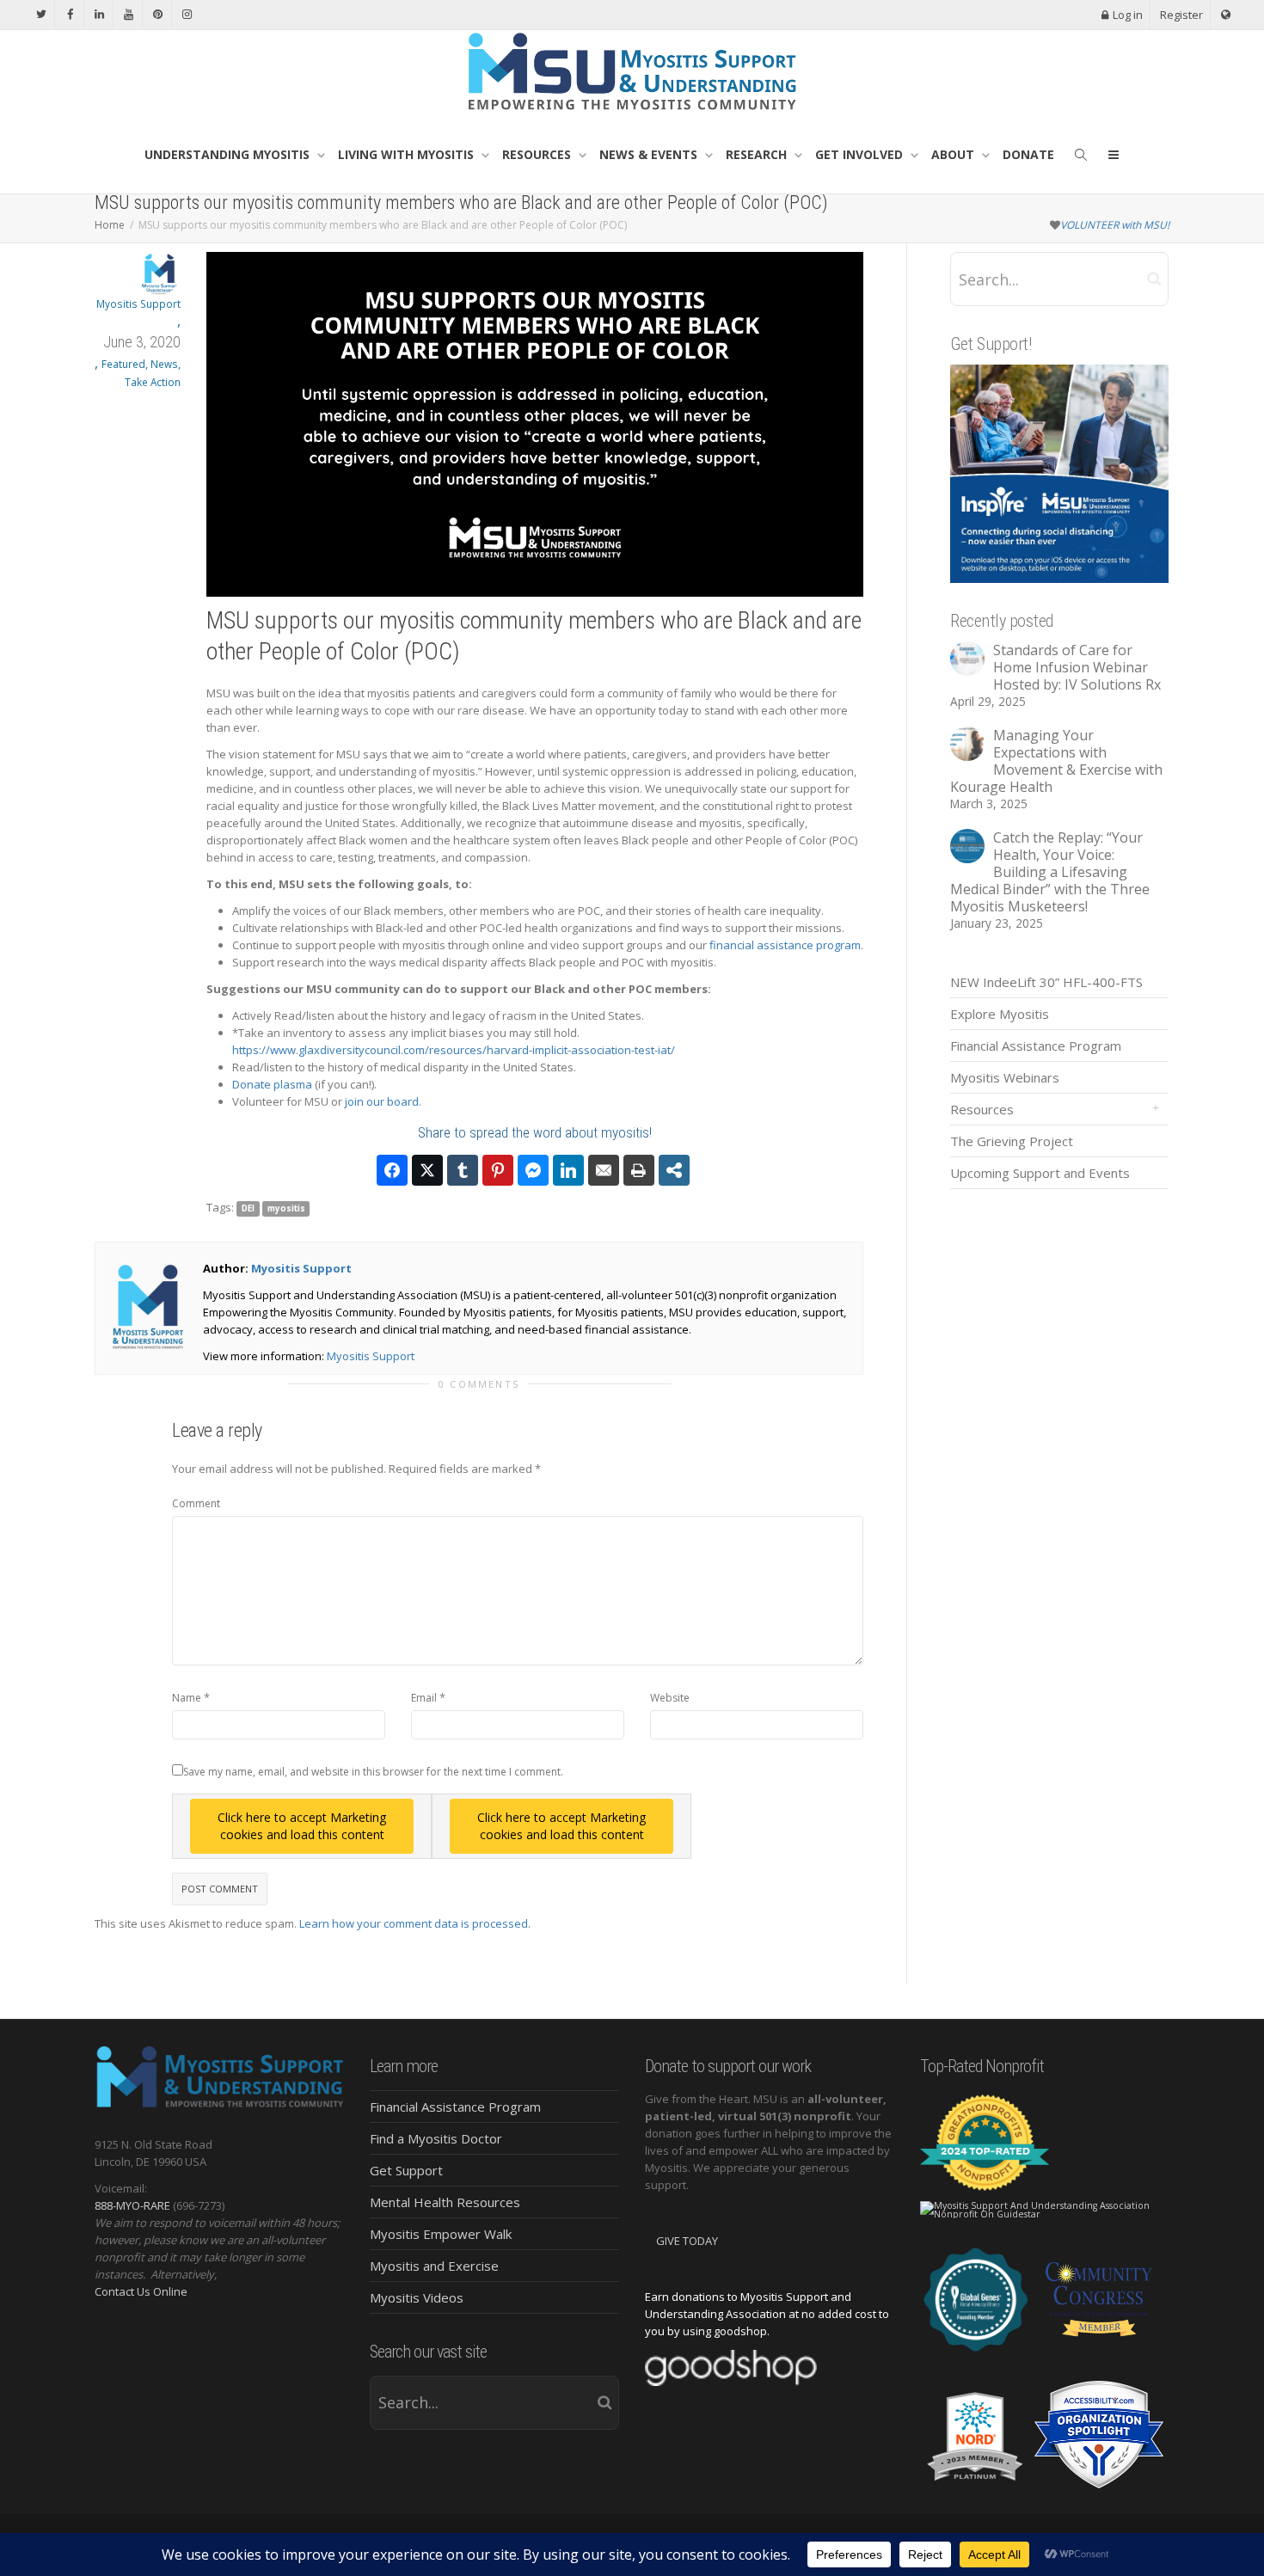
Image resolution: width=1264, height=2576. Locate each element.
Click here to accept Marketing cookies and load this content (302, 1826)
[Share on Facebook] (392, 1170)
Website (670, 1698)
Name (187, 1698)
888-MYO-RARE (132, 2205)
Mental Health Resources (445, 2202)
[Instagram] (187, 14)
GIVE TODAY (687, 2241)
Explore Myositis (1000, 1014)
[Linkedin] (99, 14)
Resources (538, 154)
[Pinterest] (158, 14)
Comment (196, 1503)
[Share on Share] (674, 1170)
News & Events (650, 154)
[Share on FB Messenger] (533, 1170)
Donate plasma (272, 1084)
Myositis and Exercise (434, 2266)
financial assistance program (785, 945)
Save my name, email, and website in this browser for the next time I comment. (373, 1772)
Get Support (406, 2170)
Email (424, 1698)
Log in (1128, 15)
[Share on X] (427, 1170)
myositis (286, 1208)
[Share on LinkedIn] (568, 1170)
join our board (382, 1101)
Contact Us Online (141, 2291)
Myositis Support (301, 1268)
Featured (123, 364)
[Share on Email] (604, 1170)
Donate (1028, 154)
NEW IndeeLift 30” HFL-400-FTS (1046, 982)
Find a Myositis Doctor (436, 2138)
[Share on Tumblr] (463, 1170)
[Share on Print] (639, 1170)
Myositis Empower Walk (441, 2234)
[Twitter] (41, 14)
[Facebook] (70, 14)
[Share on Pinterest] (498, 1170)
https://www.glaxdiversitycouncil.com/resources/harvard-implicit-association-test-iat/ (454, 1050)
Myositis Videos (417, 2297)
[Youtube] (129, 14)
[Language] (1226, 15)
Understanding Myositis (229, 154)
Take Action (153, 382)
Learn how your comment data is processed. (415, 1923)
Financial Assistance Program (1036, 1046)
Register (1181, 15)
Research (758, 154)
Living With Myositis (408, 154)
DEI (248, 1208)
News (164, 364)
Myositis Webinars (1005, 1077)
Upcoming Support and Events (1040, 1173)
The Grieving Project (1012, 1141)
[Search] (1081, 155)
